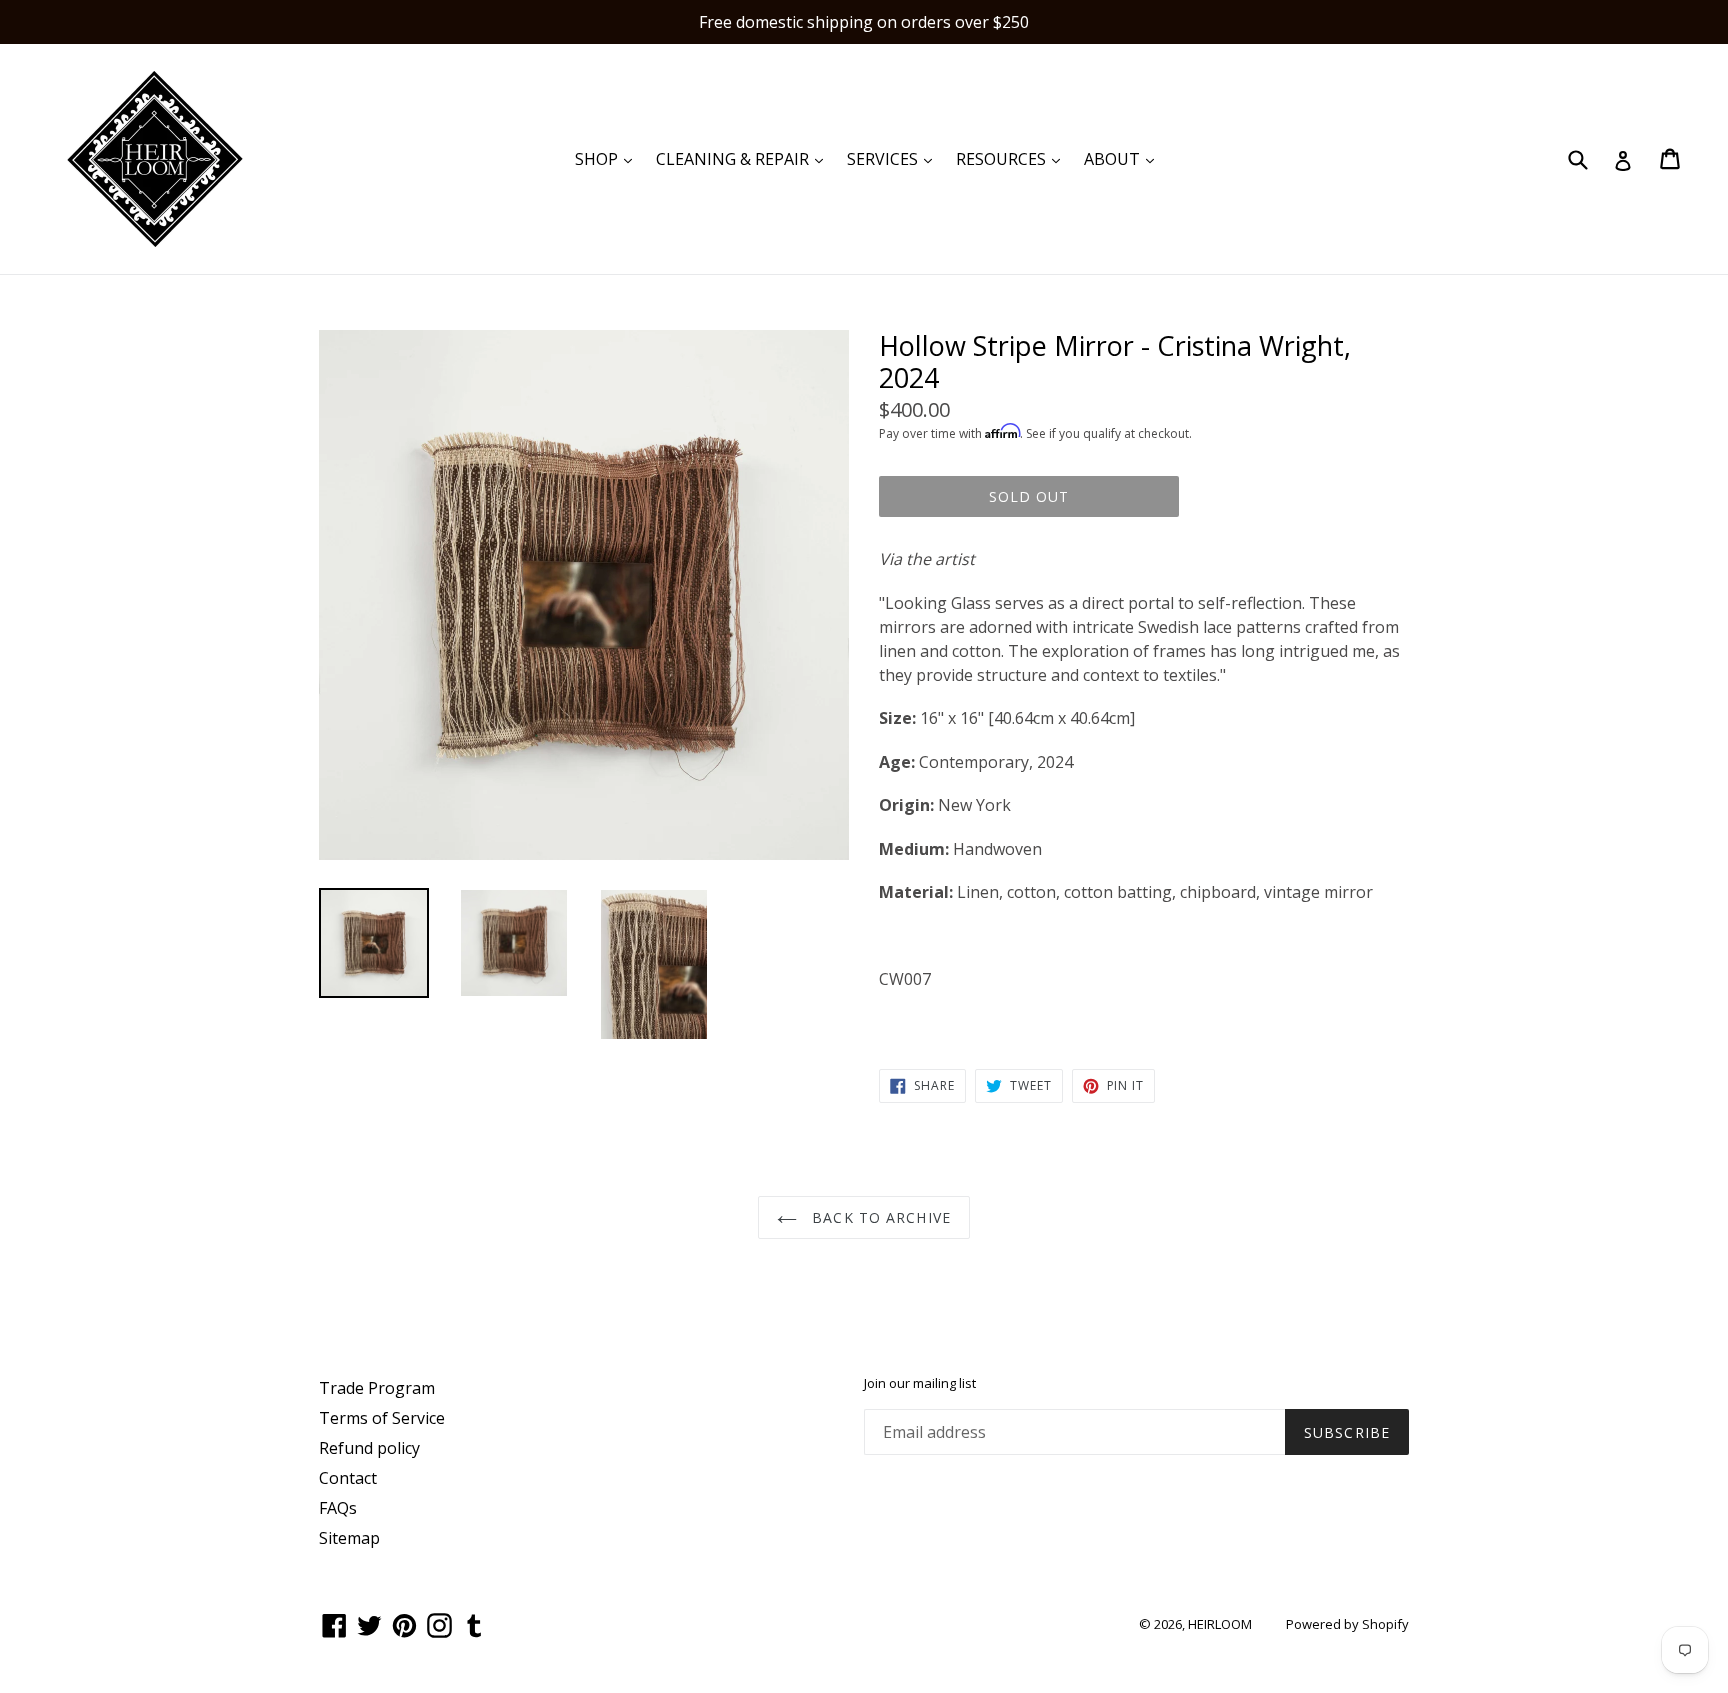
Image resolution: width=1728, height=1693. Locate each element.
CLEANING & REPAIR (744, 158)
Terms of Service (382, 1418)
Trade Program (377, 1388)
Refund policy (369, 1448)
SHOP (608, 158)
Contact (348, 1478)
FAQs (338, 1508)
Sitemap (349, 1538)
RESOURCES (1013, 158)
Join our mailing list (920, 1384)
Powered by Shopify (1347, 1624)
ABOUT (1124, 158)
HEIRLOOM (1220, 1624)
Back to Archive (879, 1217)
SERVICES (894, 158)
